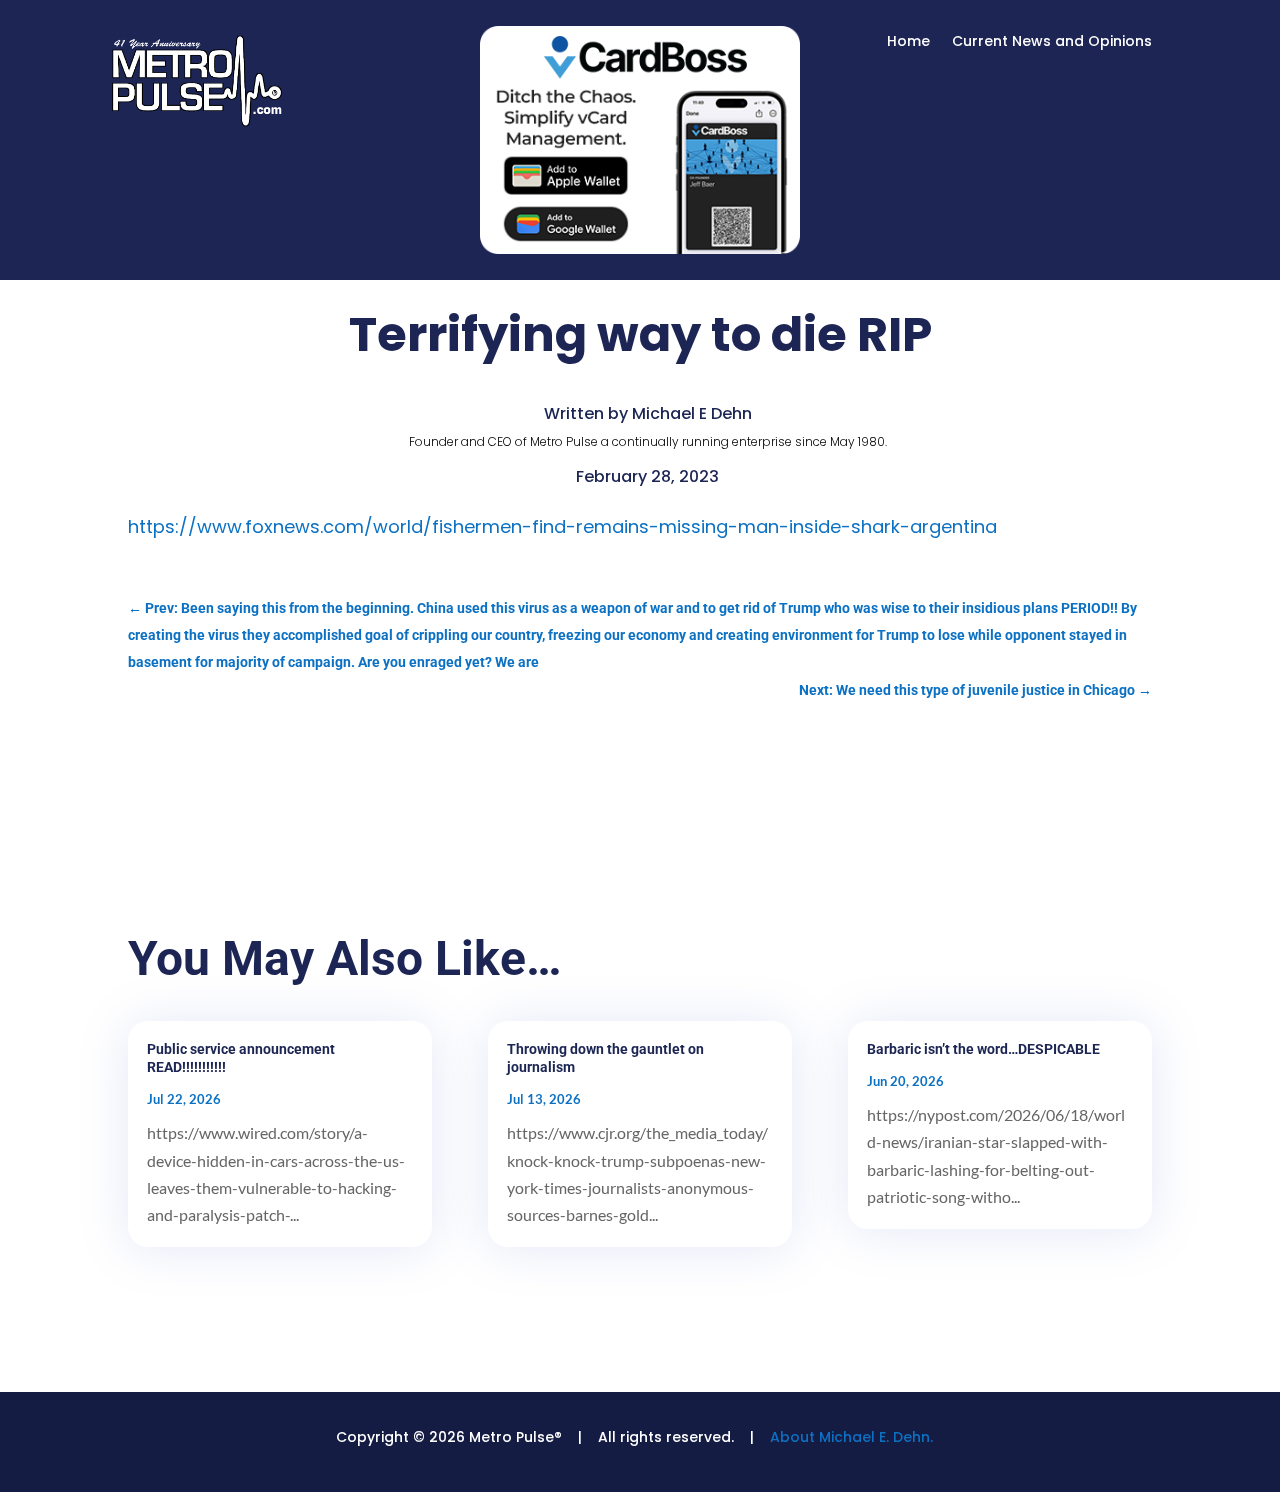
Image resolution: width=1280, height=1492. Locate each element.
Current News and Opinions (1052, 42)
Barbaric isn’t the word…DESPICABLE (983, 1049)
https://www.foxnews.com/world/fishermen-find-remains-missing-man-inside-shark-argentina (562, 526)
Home (908, 42)
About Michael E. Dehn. (851, 1437)
